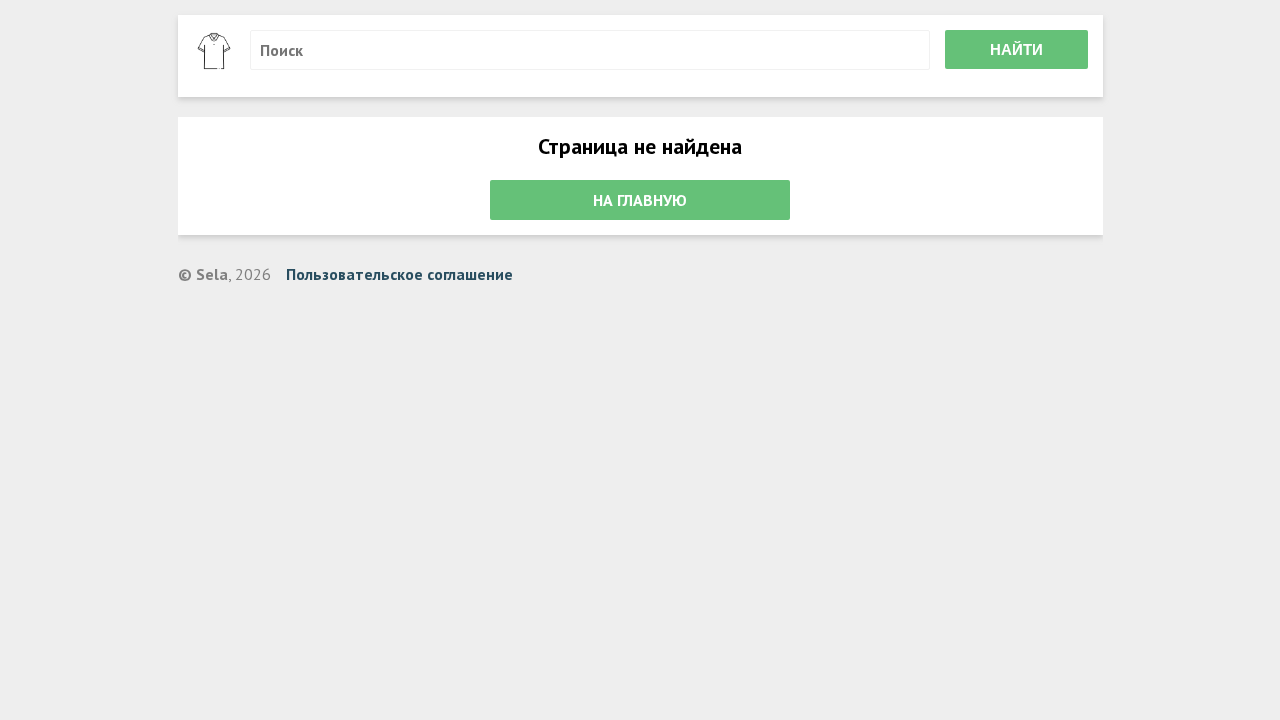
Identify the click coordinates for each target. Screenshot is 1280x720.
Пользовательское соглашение (399, 274)
